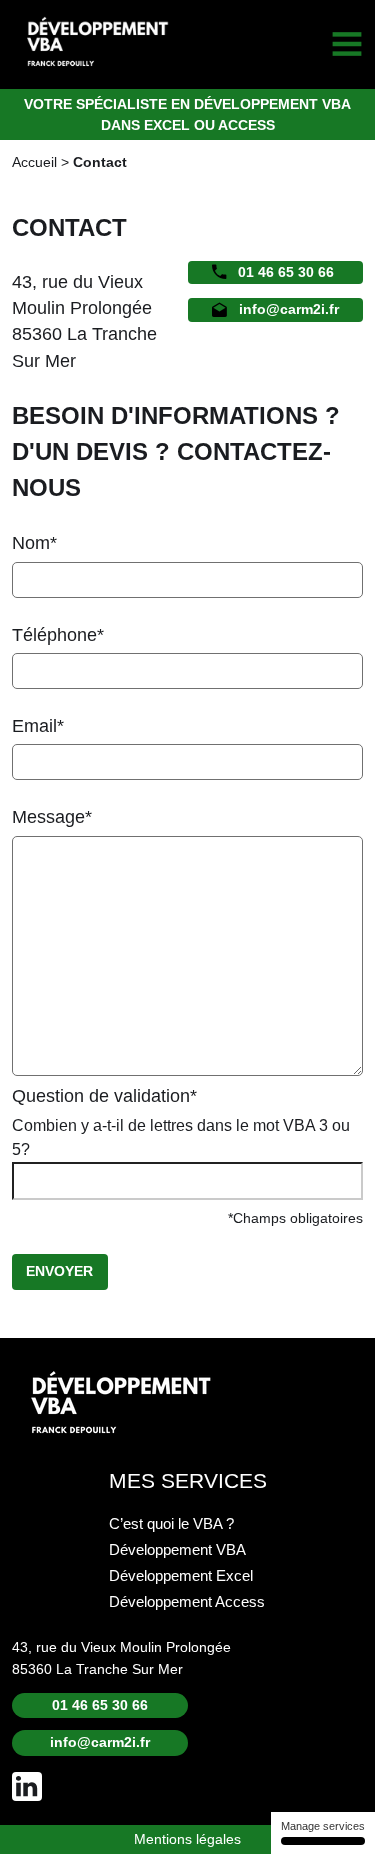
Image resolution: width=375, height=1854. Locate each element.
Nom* (34, 543)
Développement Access (187, 1602)
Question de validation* (104, 1096)
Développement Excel (181, 1576)
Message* (52, 817)
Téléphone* (58, 635)
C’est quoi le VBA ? (171, 1524)
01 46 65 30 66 (286, 272)
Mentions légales (187, 1839)
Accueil (34, 162)
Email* (38, 726)
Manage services (323, 1826)
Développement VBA (177, 1550)
